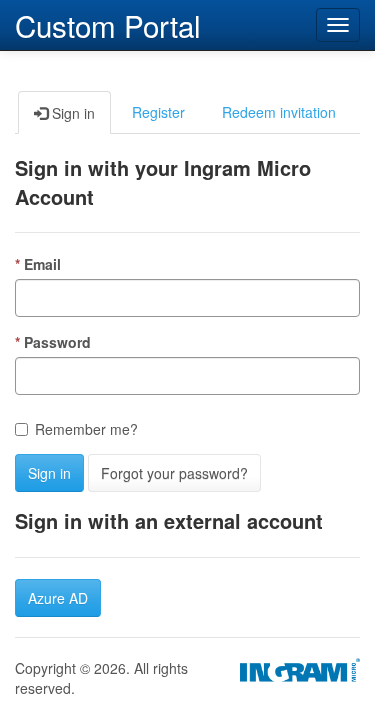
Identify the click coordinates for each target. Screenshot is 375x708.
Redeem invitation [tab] (279, 112)
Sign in (49, 473)
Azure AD (58, 598)
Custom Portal (108, 23)
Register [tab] (158, 112)
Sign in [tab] (71, 113)
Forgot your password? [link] (174, 473)
